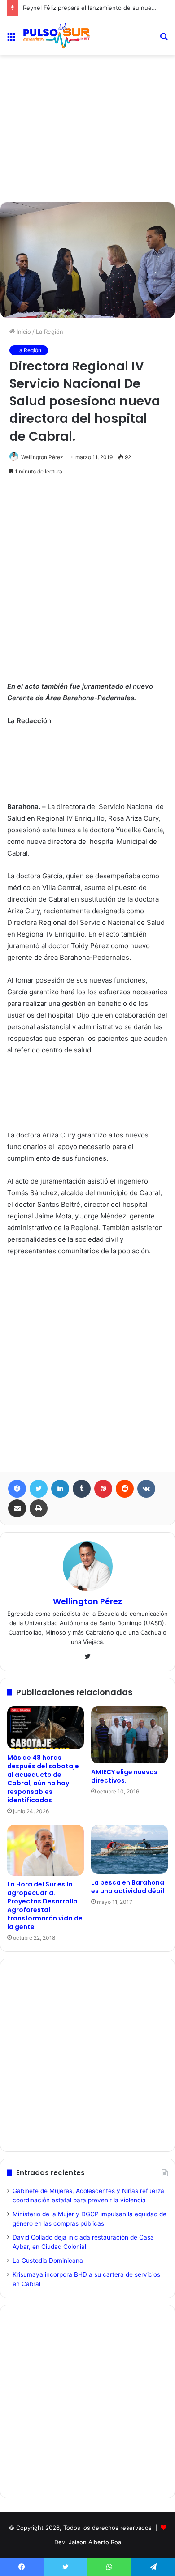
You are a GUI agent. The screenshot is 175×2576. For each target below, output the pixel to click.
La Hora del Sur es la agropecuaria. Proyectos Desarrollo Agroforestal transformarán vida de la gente (45, 1905)
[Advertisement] (87, 94)
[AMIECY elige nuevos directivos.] (129, 1735)
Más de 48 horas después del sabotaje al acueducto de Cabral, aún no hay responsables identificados (43, 1779)
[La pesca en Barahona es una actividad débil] (129, 1849)
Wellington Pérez (42, 457)
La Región (50, 332)
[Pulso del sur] (56, 36)
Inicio (23, 332)
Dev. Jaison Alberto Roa (88, 2542)
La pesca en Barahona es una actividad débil (128, 1887)
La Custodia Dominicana (48, 2261)
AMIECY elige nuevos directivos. (124, 1776)
